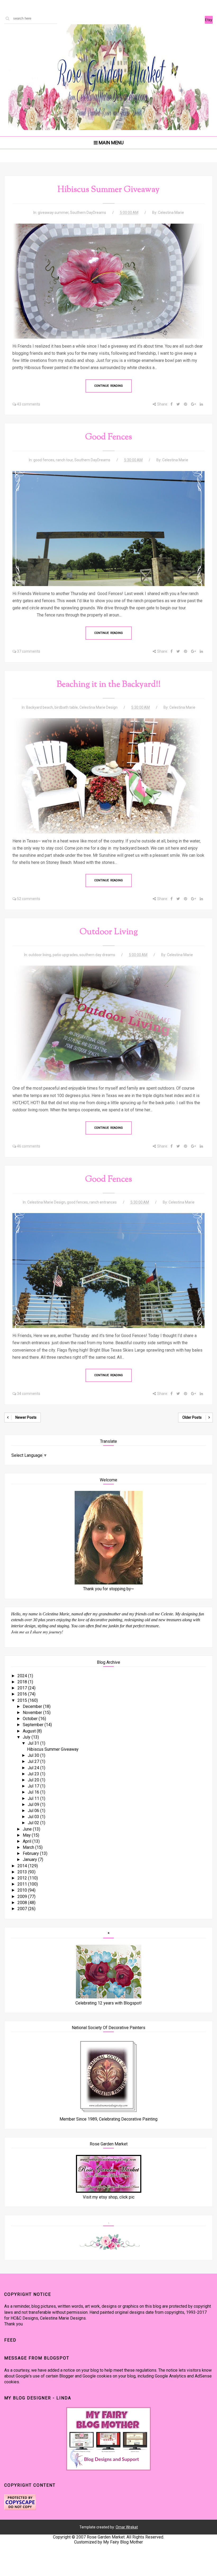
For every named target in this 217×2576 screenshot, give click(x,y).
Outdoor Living (109, 932)
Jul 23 (34, 1774)
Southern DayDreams (88, 213)
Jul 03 (34, 1817)
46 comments (29, 1146)
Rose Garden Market (106, 2537)
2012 (23, 1878)
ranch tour (64, 460)
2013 (23, 1872)
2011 (23, 1884)
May (27, 1835)
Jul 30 (34, 1755)
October (31, 1719)
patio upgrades (65, 955)
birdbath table (66, 707)
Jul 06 (34, 1811)
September (34, 1725)
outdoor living (40, 955)
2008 (23, 1903)
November (33, 1713)
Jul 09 (34, 1805)
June (28, 1829)
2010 (23, 1890)
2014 (23, 1866)
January (30, 1860)
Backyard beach (40, 707)
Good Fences (109, 437)
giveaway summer (53, 213)
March (29, 1847)
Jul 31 (34, 1743)
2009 (23, 1897)
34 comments (29, 1394)
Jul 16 (34, 1792)
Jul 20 (34, 1780)
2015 (23, 1700)
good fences (44, 460)
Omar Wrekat (127, 2527)
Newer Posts (26, 1417)
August (30, 1731)
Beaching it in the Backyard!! (109, 685)
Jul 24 (34, 1768)
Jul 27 (34, 1761)
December (33, 1706)
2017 (23, 1688)
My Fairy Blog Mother (123, 2542)
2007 (23, 1909)
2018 (23, 1682)
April (28, 1841)
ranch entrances (103, 1202)
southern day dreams (97, 955)
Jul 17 (34, 1786)
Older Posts (192, 1417)
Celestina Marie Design (98, 707)
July (27, 1737)
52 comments (29, 899)
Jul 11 (34, 1798)
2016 (23, 1694)
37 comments (29, 651)
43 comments (29, 404)
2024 (23, 1676)
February (31, 1853)
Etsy (209, 20)
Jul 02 (34, 1823)
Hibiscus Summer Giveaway (108, 190)
